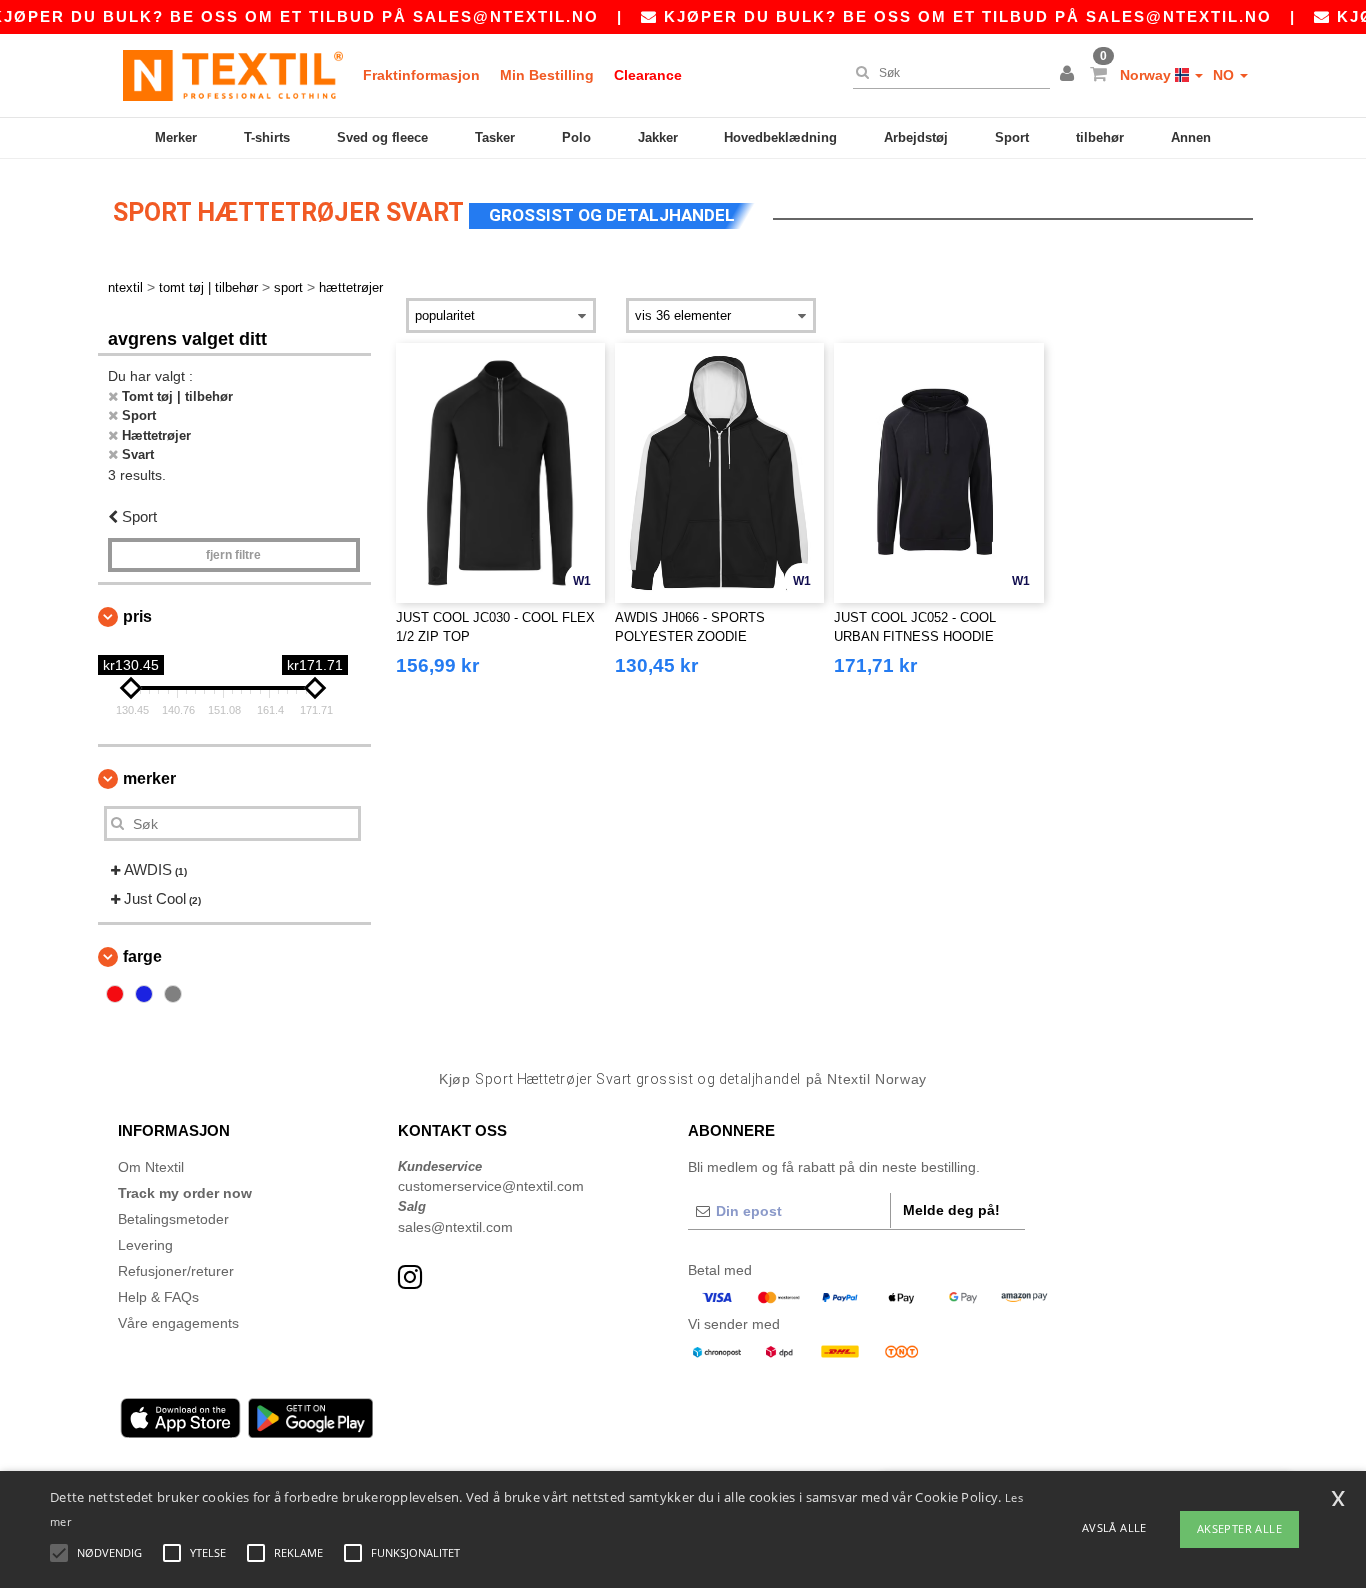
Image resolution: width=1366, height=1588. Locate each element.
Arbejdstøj (916, 137)
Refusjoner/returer (176, 1271)
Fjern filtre (233, 555)
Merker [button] (149, 778)
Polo (576, 137)
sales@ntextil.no (506, 16)
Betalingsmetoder (173, 1219)
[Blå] (144, 994)
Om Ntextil (151, 1167)
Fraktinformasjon (421, 75)
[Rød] (115, 994)
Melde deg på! (951, 1210)
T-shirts (267, 137)
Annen (1191, 137)
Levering (145, 1245)
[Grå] (173, 994)
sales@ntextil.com (455, 1227)
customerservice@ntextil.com (491, 1186)
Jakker (658, 137)
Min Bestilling (547, 75)
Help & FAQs (158, 1297)
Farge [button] (142, 956)
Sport (1012, 137)
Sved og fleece (382, 137)
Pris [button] (137, 616)
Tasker (495, 137)
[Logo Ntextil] (233, 75)
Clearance (648, 75)
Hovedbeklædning (780, 137)
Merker (176, 137)
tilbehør (1100, 137)
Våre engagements (178, 1323)
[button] (1070, 75)
